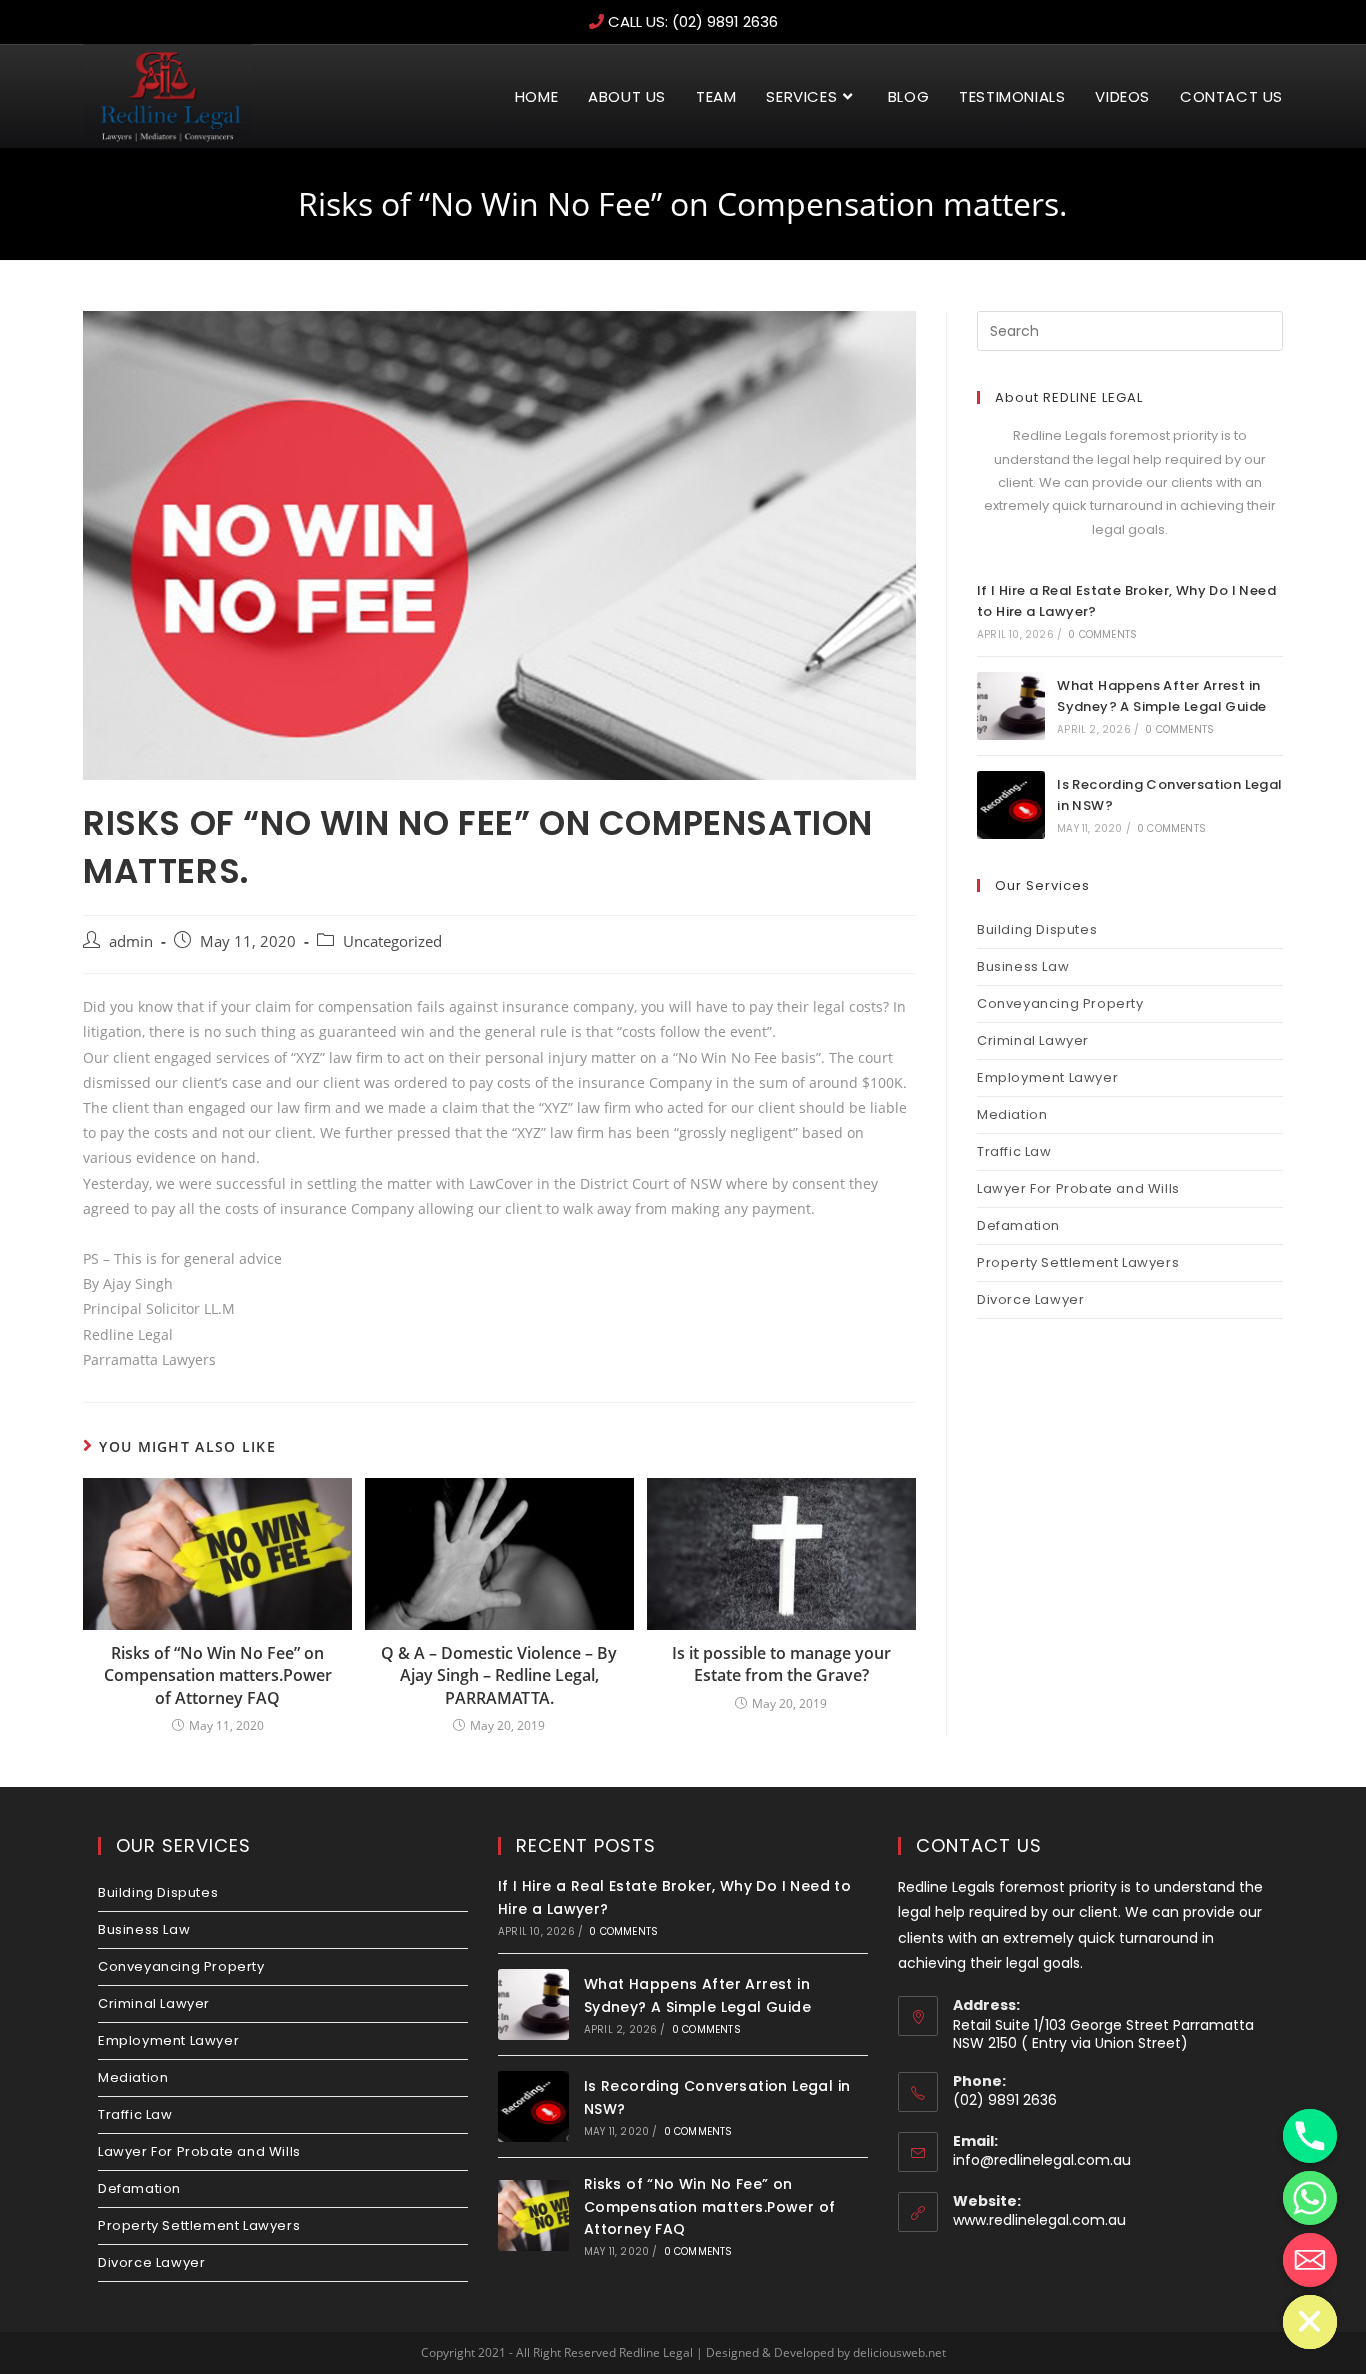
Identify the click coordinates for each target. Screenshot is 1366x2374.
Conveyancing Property (1060, 1003)
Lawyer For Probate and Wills (1078, 1188)
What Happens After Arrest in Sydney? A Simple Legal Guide (1161, 696)
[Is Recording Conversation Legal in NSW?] (1011, 805)
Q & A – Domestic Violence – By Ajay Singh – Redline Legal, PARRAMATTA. (499, 1675)
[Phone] (1310, 2136)
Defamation (1018, 1225)
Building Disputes (1037, 929)
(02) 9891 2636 (725, 21)
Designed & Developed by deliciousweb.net (826, 2352)
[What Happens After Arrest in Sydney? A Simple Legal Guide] (1011, 706)
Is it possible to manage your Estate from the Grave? (781, 1664)
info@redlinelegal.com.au (1042, 2160)
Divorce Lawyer (1030, 1299)
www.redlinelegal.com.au (1039, 2220)
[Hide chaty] (1310, 2322)
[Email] (1310, 2260)
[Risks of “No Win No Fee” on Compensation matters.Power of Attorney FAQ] (533, 2215)
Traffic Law (1014, 1151)
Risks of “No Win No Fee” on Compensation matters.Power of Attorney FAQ (218, 1675)
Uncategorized (392, 941)
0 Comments (1102, 634)
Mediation (1012, 1114)
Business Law (1023, 966)
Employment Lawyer (1047, 1077)
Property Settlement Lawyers (1078, 1262)
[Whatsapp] (1310, 2198)
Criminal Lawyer (1033, 1040)
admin (131, 941)
